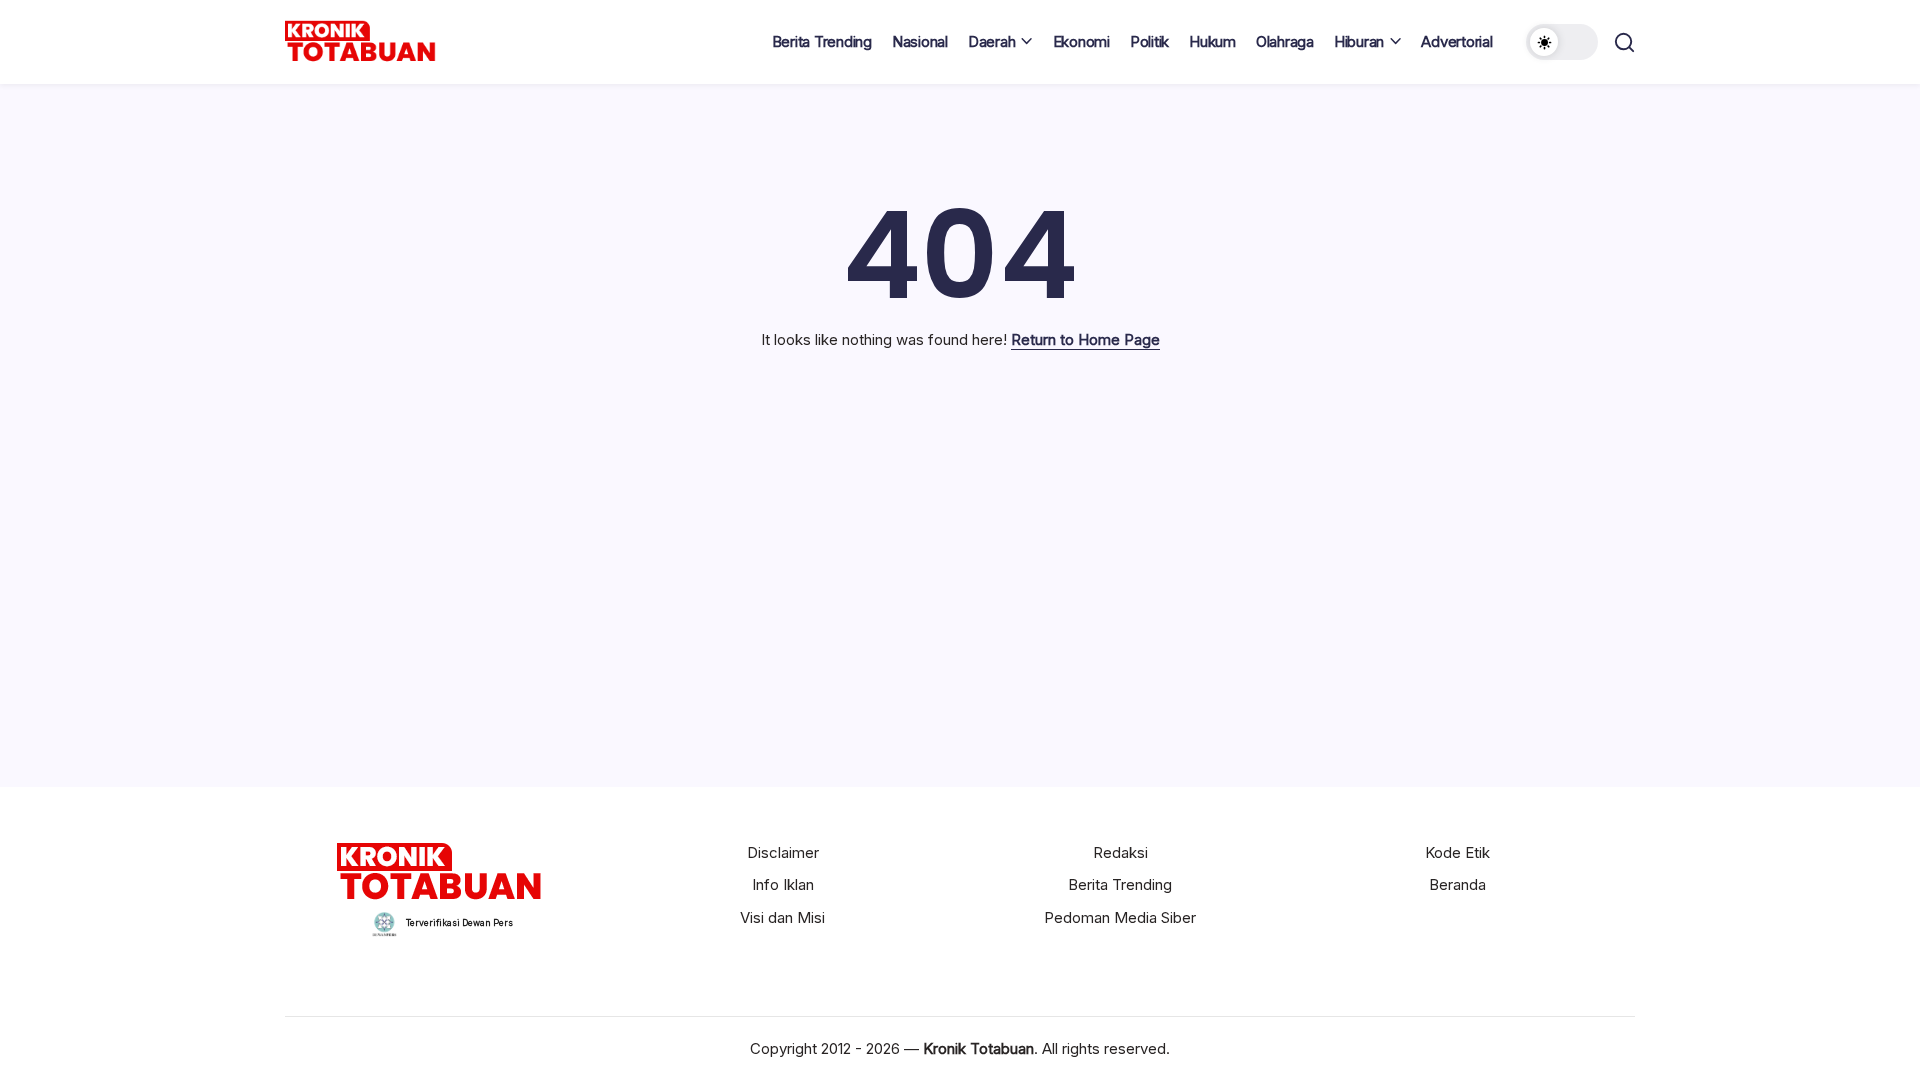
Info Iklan (783, 884)
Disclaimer (783, 852)
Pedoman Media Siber (1120, 917)
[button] (1562, 42)
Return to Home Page (1085, 339)
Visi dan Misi (782, 917)
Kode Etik (1457, 852)
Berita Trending (1120, 884)
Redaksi (1120, 852)
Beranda (1457, 884)
